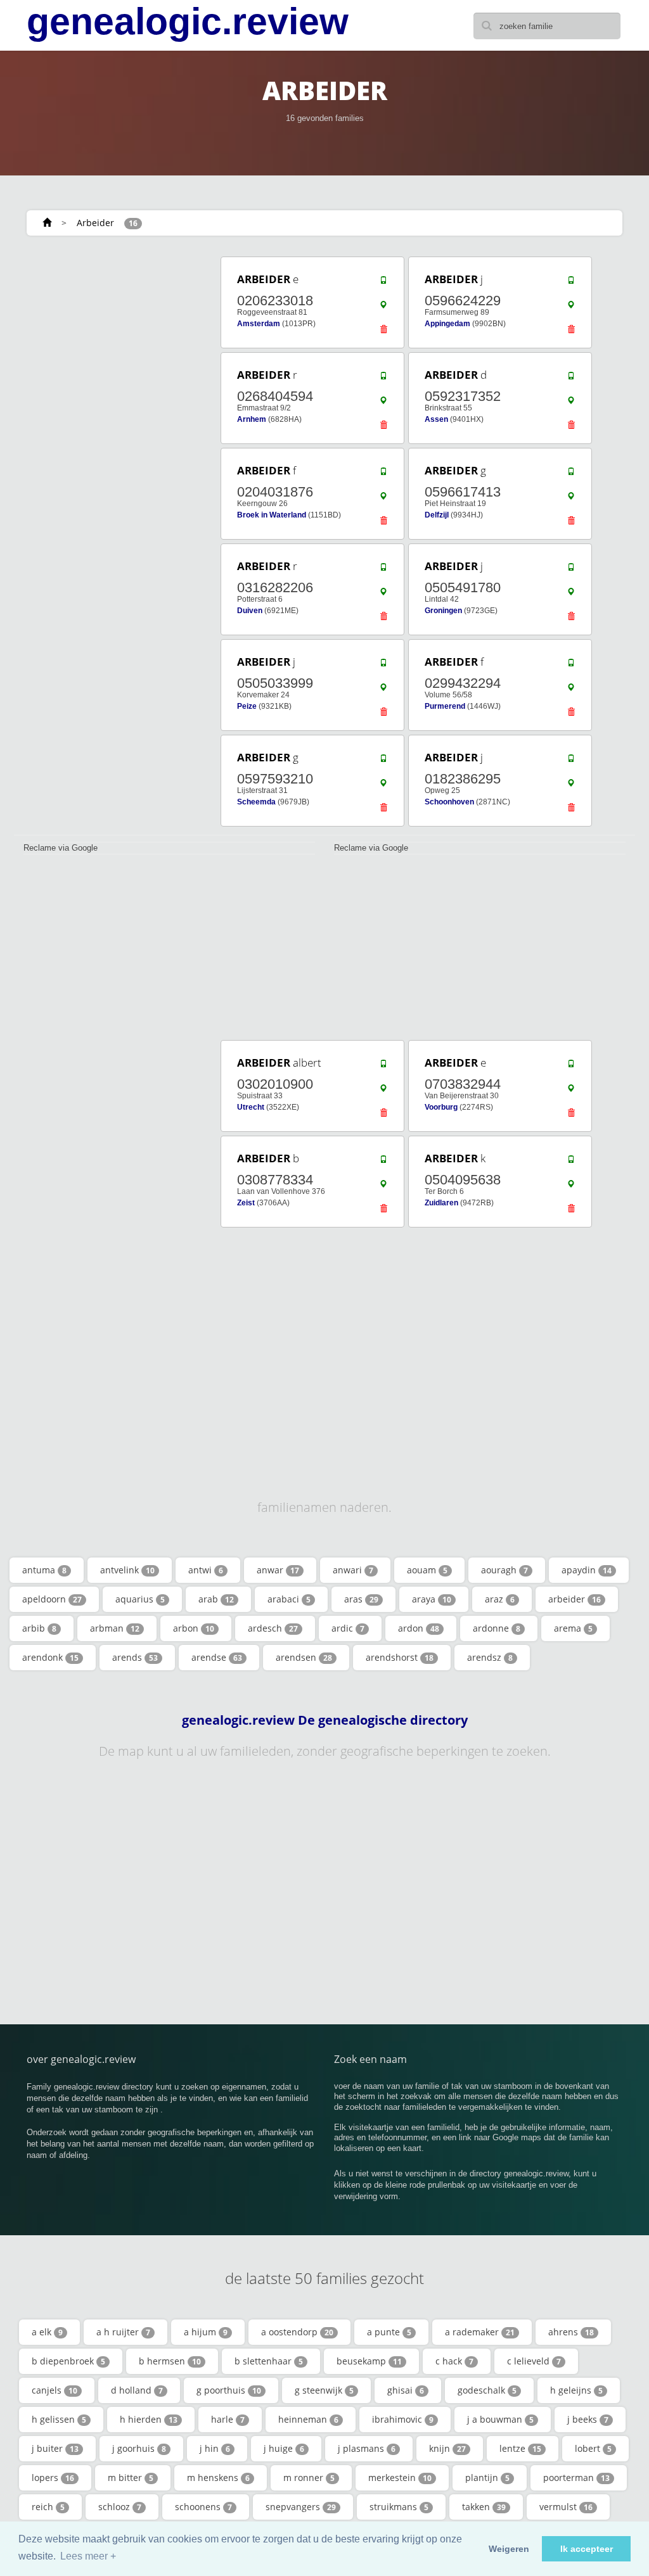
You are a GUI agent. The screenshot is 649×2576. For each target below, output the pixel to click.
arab (216, 1599)
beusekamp (369, 2361)
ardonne (497, 1628)
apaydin (587, 1570)
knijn (447, 2448)
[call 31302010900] (383, 1067)
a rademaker (480, 2332)
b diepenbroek (68, 2361)
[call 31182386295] (571, 761)
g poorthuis (229, 2390)
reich (48, 2507)
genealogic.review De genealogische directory (325, 1720)
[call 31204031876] (383, 474)
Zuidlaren (441, 1203)
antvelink (127, 1570)
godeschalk (487, 2390)
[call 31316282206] (383, 570)
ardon (419, 1628)
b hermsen (170, 2361)
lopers (53, 2478)
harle (228, 2419)
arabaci (289, 1599)
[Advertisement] (108, 334)
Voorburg (441, 1107)
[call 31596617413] (571, 474)
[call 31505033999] (383, 666)
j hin (215, 2448)
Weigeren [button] (509, 2549)
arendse (217, 1657)
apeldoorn (52, 1599)
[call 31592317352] (571, 379)
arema (573, 1628)
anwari (353, 1570)
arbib (39, 1628)
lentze (520, 2448)
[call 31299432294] (571, 666)
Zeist (246, 1203)
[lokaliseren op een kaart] (383, 308)
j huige (284, 2448)
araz (500, 1599)
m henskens (218, 2478)
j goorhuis (139, 2448)
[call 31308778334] (383, 1162)
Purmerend (445, 706)
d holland (137, 2390)
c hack (454, 2361)
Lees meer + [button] (88, 2556)
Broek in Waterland (272, 515)
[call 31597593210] (383, 761)
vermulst (566, 2507)
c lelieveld (534, 2361)
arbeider (575, 1599)
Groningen (443, 611)
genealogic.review (188, 22)
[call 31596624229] (571, 283)
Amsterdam (259, 324)
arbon (194, 1628)
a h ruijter (123, 2332)
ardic (348, 1628)
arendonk (50, 1657)
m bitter (131, 2478)
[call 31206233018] (383, 283)
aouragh (504, 1570)
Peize (247, 706)
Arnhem (252, 419)
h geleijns (576, 2390)
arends (135, 1657)
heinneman (308, 2419)
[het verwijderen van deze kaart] (383, 333)
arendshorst (400, 1657)
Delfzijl (437, 515)
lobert (593, 2448)
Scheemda (256, 802)
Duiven (250, 611)
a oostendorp (297, 2332)
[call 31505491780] (571, 570)
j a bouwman (500, 2419)
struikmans (399, 2507)
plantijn (487, 2478)
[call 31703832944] (571, 1067)
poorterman (576, 2478)
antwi (206, 1570)
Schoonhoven (449, 802)
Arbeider (95, 223)
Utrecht (251, 1107)
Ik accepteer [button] (587, 2549)
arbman (115, 1628)
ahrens (571, 2332)
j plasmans (367, 2448)
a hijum (206, 2332)
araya (432, 1599)
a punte (389, 2332)
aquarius (140, 1599)
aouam (427, 1570)
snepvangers (301, 2507)
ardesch (273, 1628)
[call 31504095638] (571, 1162)
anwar (278, 1570)
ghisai (406, 2390)
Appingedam (447, 324)
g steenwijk (324, 2390)
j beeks (588, 2419)
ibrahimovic (403, 2419)
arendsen (304, 1657)
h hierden (149, 2419)
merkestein (400, 2478)
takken (484, 2507)
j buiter (55, 2448)
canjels (55, 2390)
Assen (436, 419)
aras (361, 1599)
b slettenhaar (269, 2361)
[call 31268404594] (383, 379)
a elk (47, 2332)
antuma (44, 1570)
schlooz (120, 2507)
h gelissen (59, 2419)
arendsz (490, 1657)
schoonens (203, 2507)
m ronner (309, 2478)
